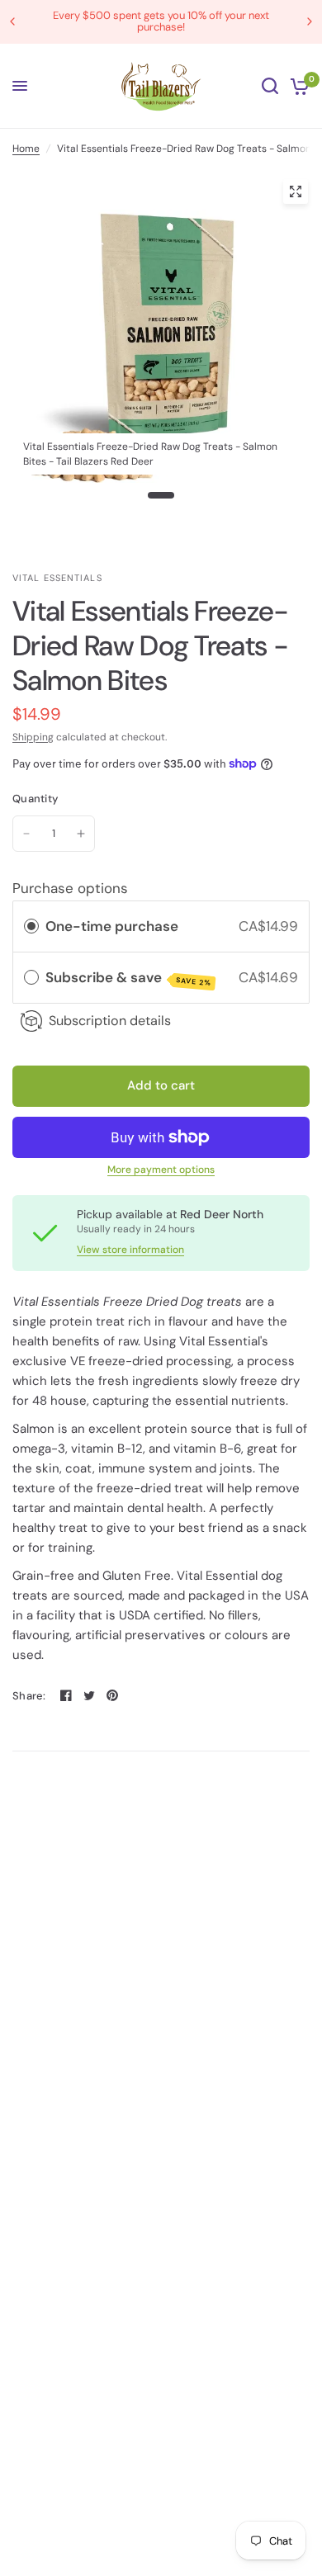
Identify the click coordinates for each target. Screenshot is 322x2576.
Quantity (35, 799)
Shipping (33, 737)
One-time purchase (112, 926)
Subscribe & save (128, 978)
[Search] (270, 86)
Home (26, 149)
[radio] (31, 926)
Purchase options (70, 888)
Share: (29, 1696)
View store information (130, 1250)
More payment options (161, 1170)
